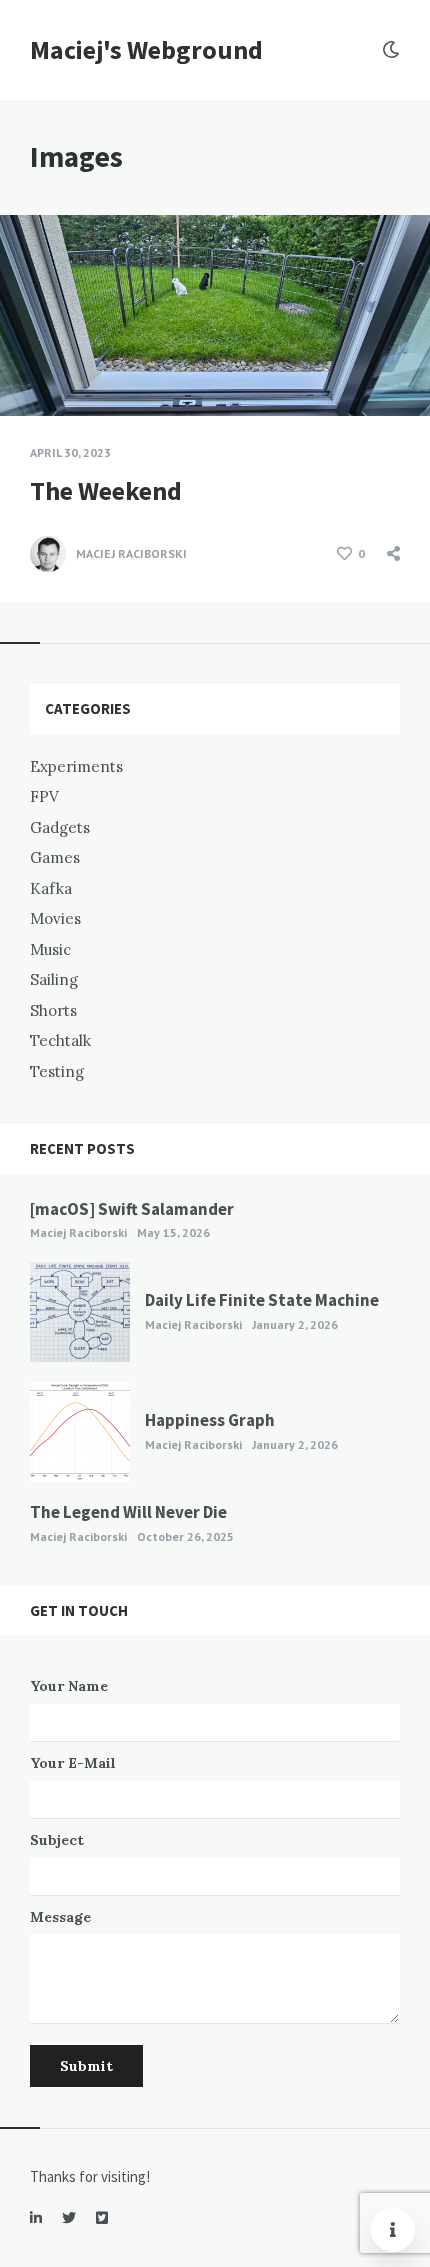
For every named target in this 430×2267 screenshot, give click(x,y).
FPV (44, 796)
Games (55, 857)
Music (50, 949)
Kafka (51, 888)
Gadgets (60, 827)
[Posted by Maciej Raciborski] (48, 554)
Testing (57, 1071)
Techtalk (60, 1040)
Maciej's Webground (146, 49)
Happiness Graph (210, 1420)
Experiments (76, 766)
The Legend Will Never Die (128, 1512)
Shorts (53, 1010)
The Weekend (106, 490)
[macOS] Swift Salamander (132, 1209)
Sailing (54, 979)
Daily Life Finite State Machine (262, 1300)
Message (60, 1917)
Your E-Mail (73, 1763)
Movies (55, 918)
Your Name (69, 1686)
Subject (57, 1840)
